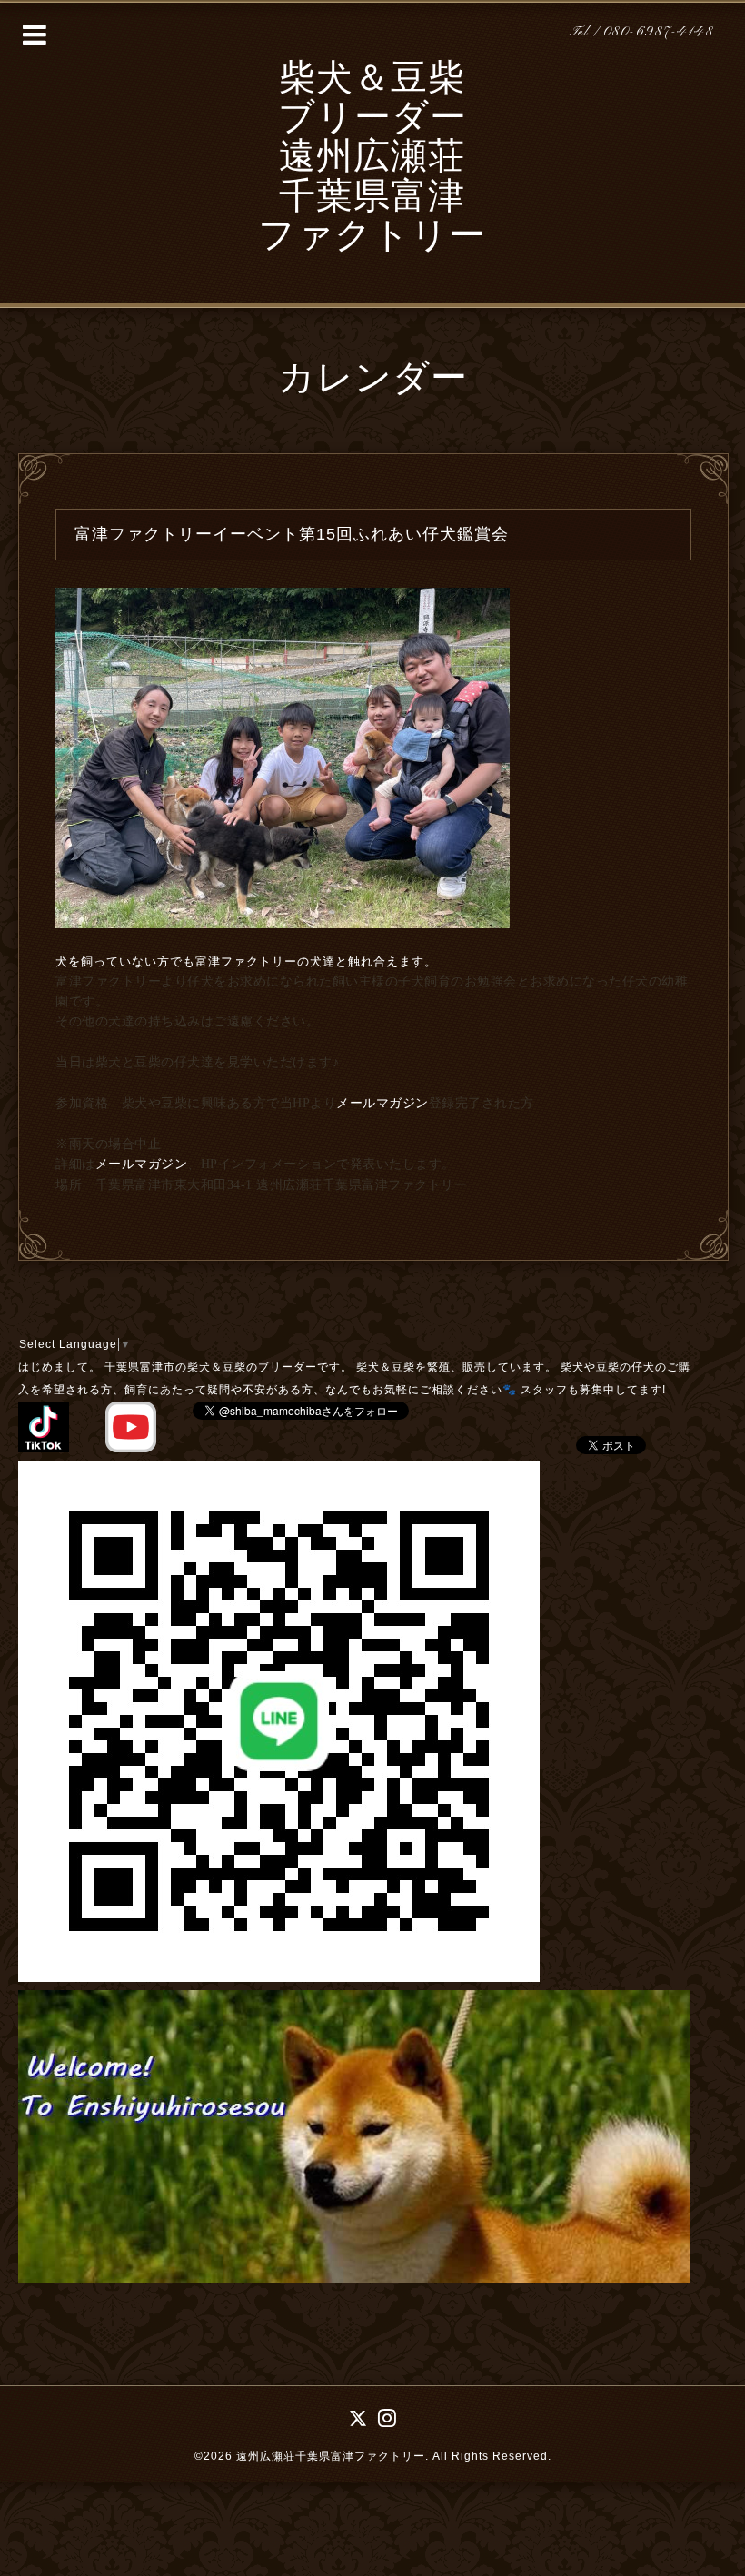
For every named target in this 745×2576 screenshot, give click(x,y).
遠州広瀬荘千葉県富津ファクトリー (331, 2456)
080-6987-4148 (659, 32)
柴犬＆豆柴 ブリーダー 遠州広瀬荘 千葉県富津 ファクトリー (372, 159)
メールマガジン (382, 1103)
